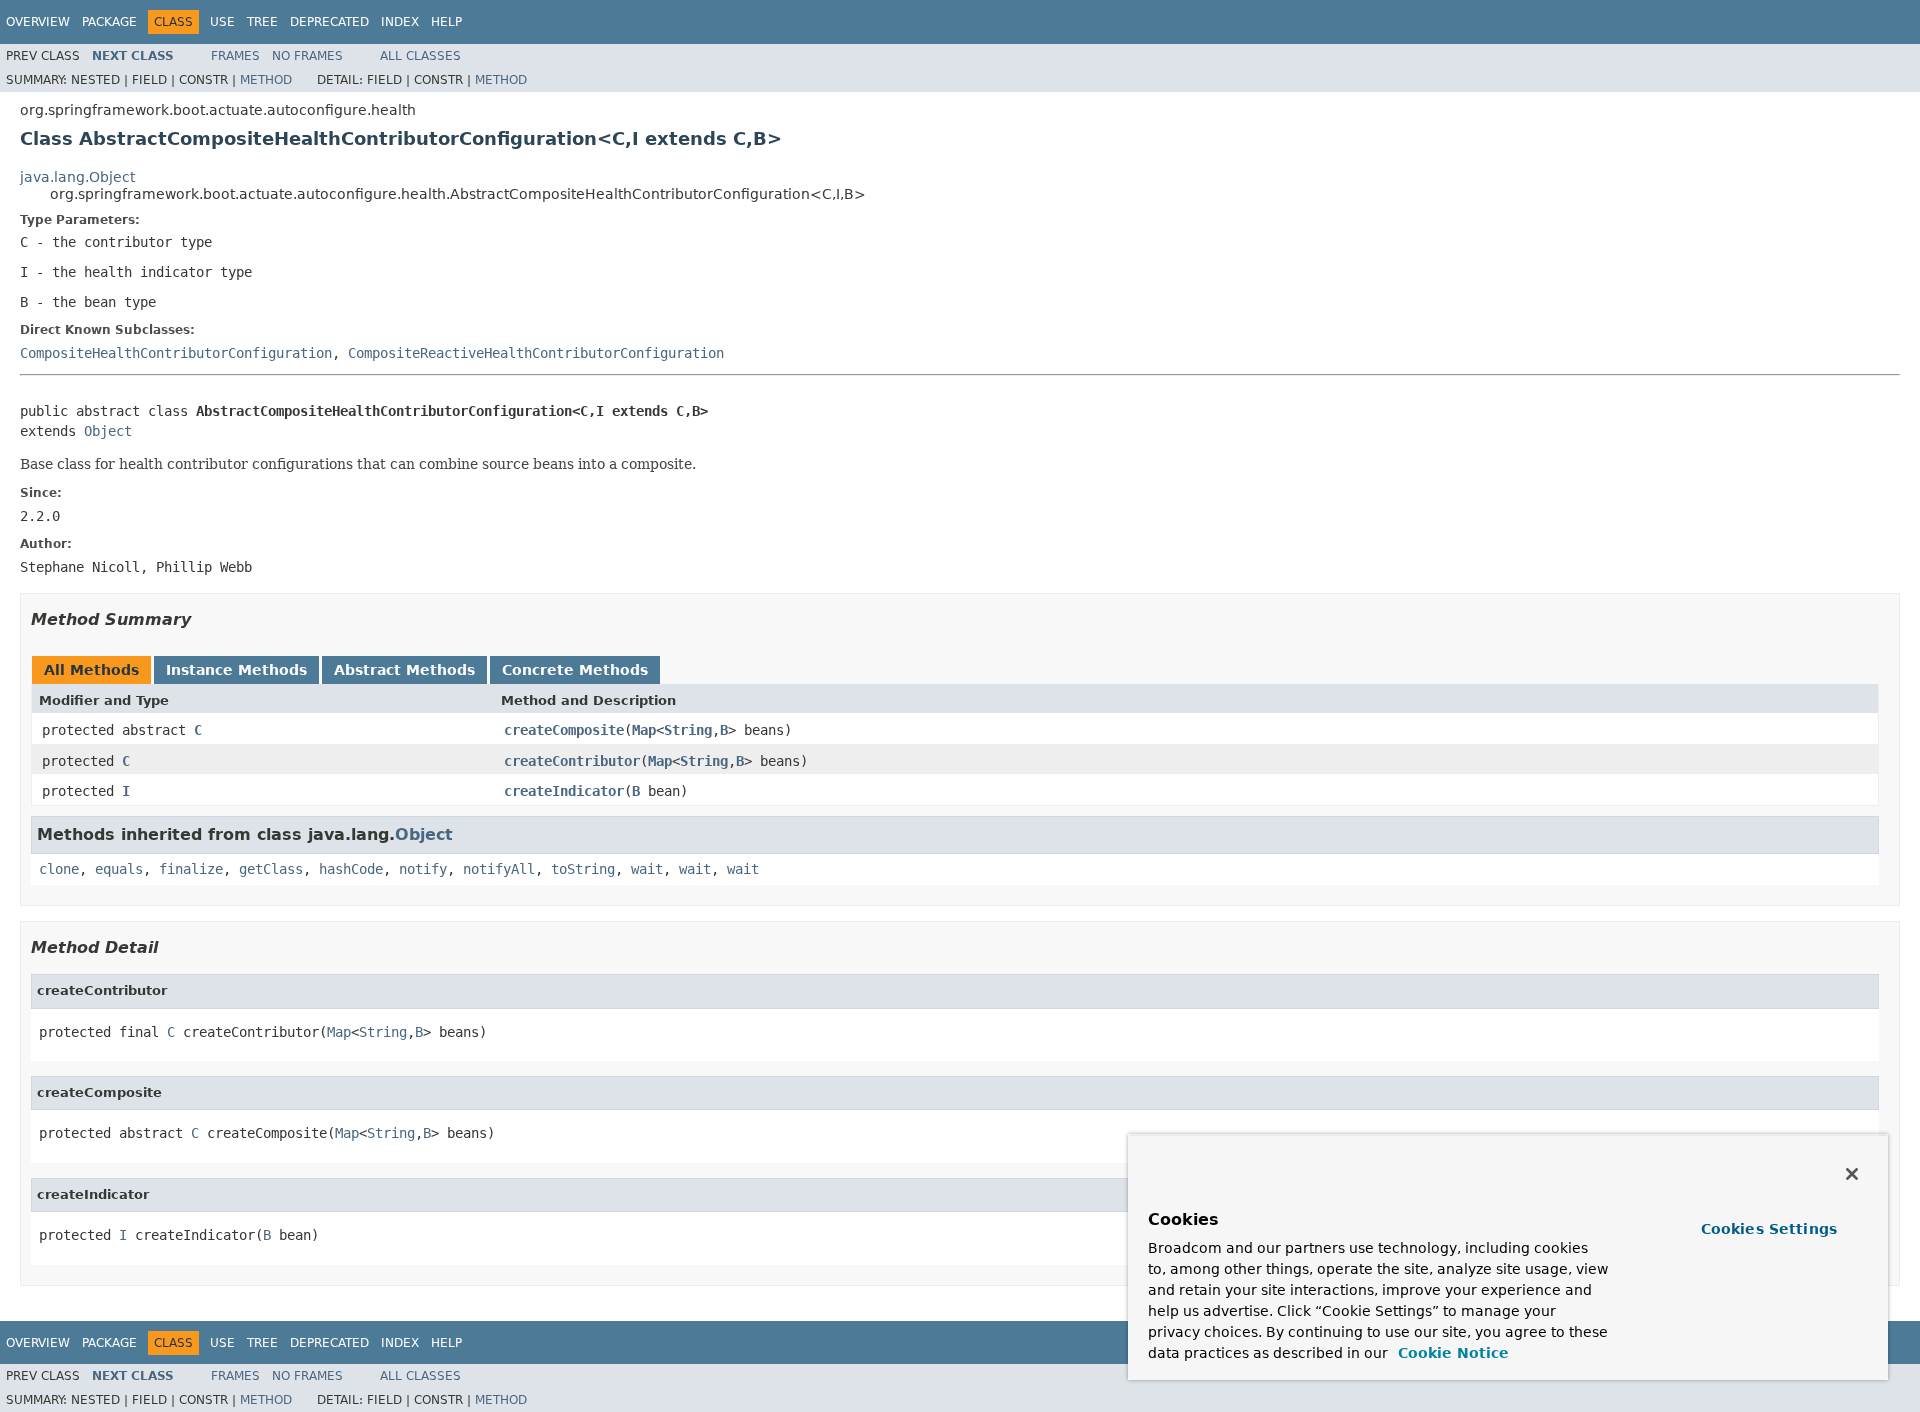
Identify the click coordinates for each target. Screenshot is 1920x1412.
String (688, 730)
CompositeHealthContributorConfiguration (176, 353)
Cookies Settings (1769, 1229)
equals (119, 869)
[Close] (1852, 1174)
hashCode (351, 869)
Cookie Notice (1451, 1353)
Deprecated (329, 22)
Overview (38, 22)
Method (266, 80)
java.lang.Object (77, 177)
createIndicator (564, 791)
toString (583, 869)
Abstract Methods (404, 670)
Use (222, 22)
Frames (235, 56)
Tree (262, 22)
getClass (271, 869)
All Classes (420, 56)
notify (423, 869)
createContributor (572, 761)
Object (108, 431)
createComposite (564, 730)
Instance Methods (236, 670)
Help (446, 22)
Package (109, 22)
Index (400, 22)
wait (647, 869)
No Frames (307, 56)
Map (644, 730)
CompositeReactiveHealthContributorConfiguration (536, 353)
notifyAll (499, 869)
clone (59, 869)
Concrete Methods (575, 670)
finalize (191, 869)
